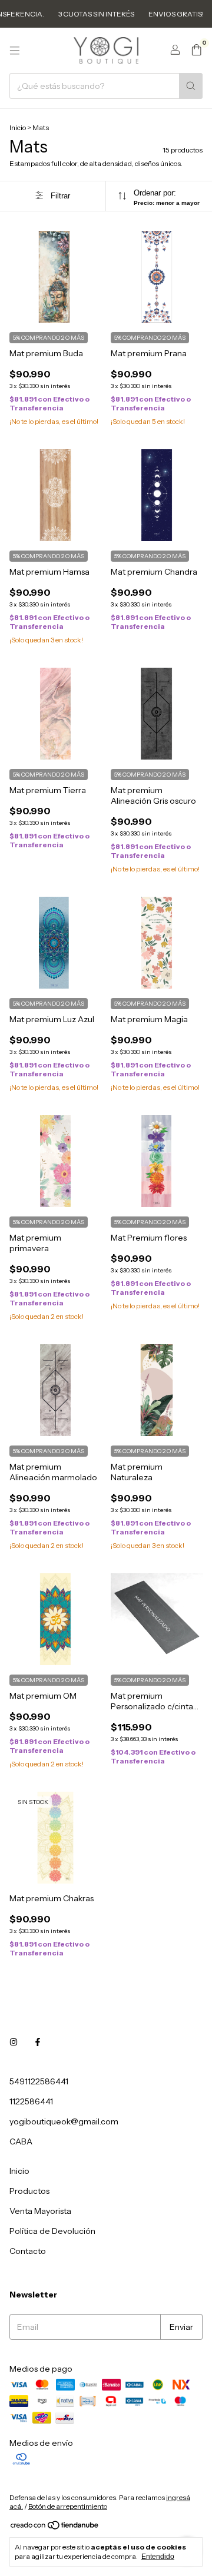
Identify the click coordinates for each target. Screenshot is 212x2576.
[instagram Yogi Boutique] (14, 2043)
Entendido (158, 2557)
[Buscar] (191, 86)
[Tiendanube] (55, 2527)
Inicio (18, 127)
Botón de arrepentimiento (68, 2506)
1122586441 (31, 2101)
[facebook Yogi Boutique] (38, 2043)
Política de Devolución (52, 2231)
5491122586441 (39, 2081)
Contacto (28, 2251)
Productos (29, 2191)
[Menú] (15, 51)
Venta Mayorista (40, 2211)
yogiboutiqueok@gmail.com (64, 2121)
